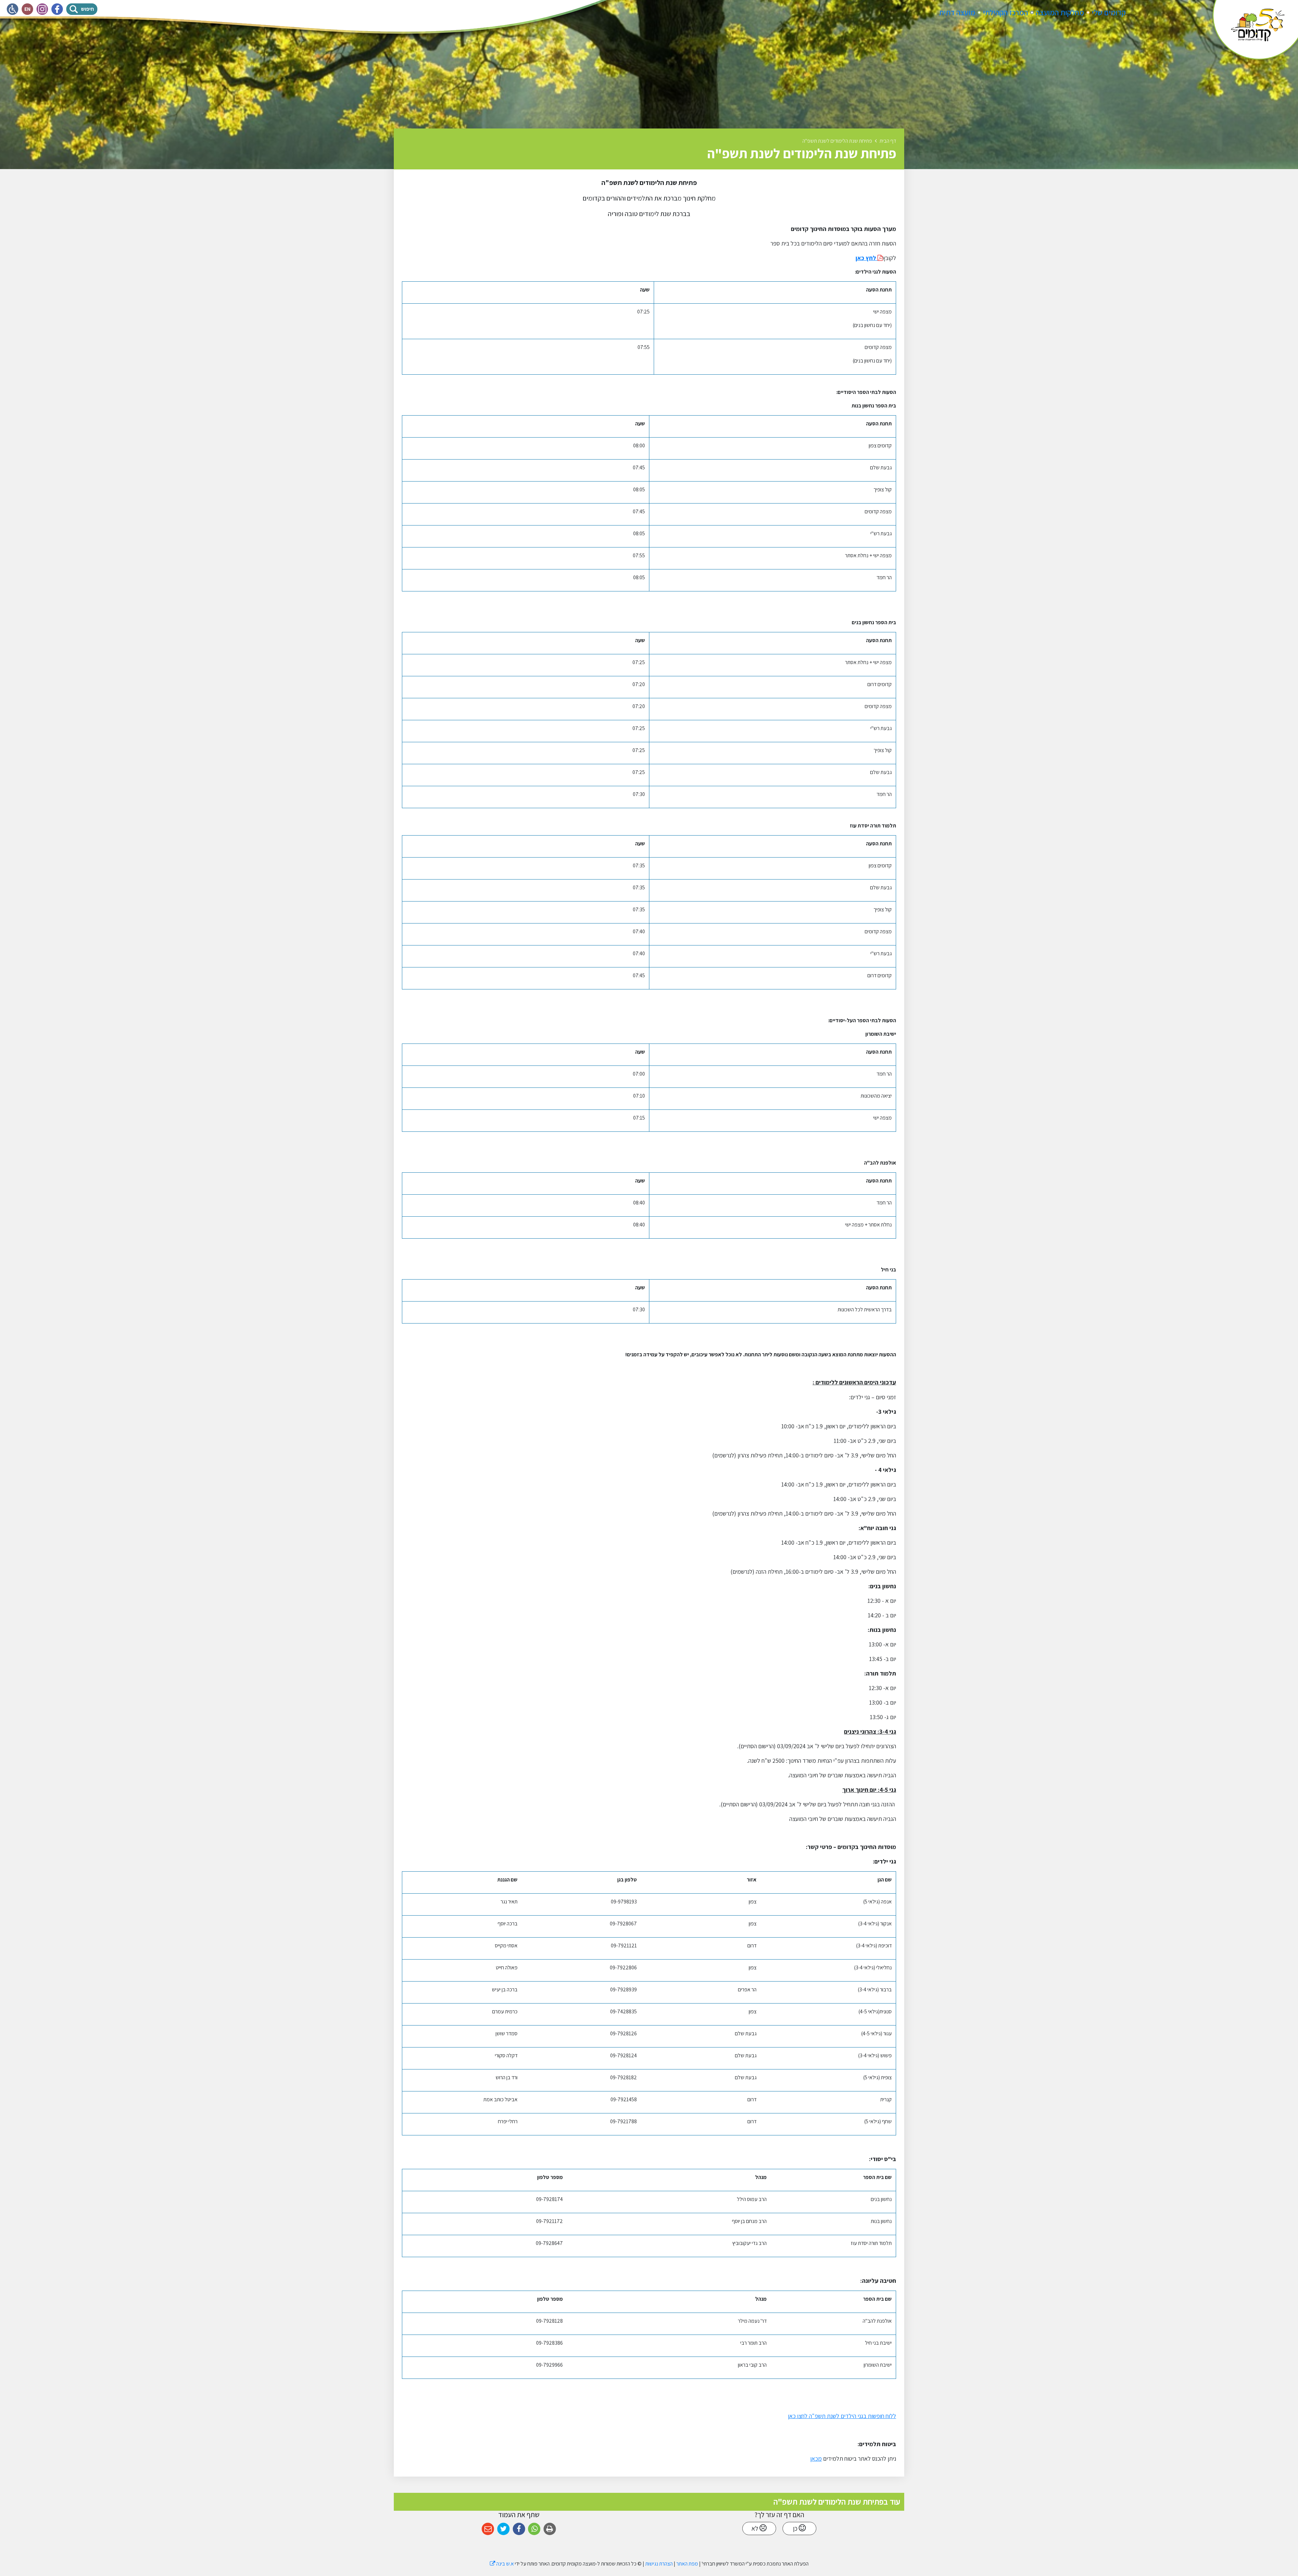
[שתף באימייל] (488, 2529)
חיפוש (89, 8)
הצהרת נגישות (659, 2564)
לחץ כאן (866, 258)
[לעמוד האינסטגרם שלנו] (42, 9)
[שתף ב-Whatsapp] (534, 2529)
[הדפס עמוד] (550, 2529)
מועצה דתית (957, 13)
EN (29, 8)
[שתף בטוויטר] (503, 2529)
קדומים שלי (1109, 13)
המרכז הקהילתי (1005, 13)
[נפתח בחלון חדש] (879, 258)
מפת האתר (687, 2564)
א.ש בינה (502, 2564)
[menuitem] (1109, 13)
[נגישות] (13, 9)
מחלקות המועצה (1060, 13)
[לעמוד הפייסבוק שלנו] (57, 9)
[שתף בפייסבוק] (519, 2529)
